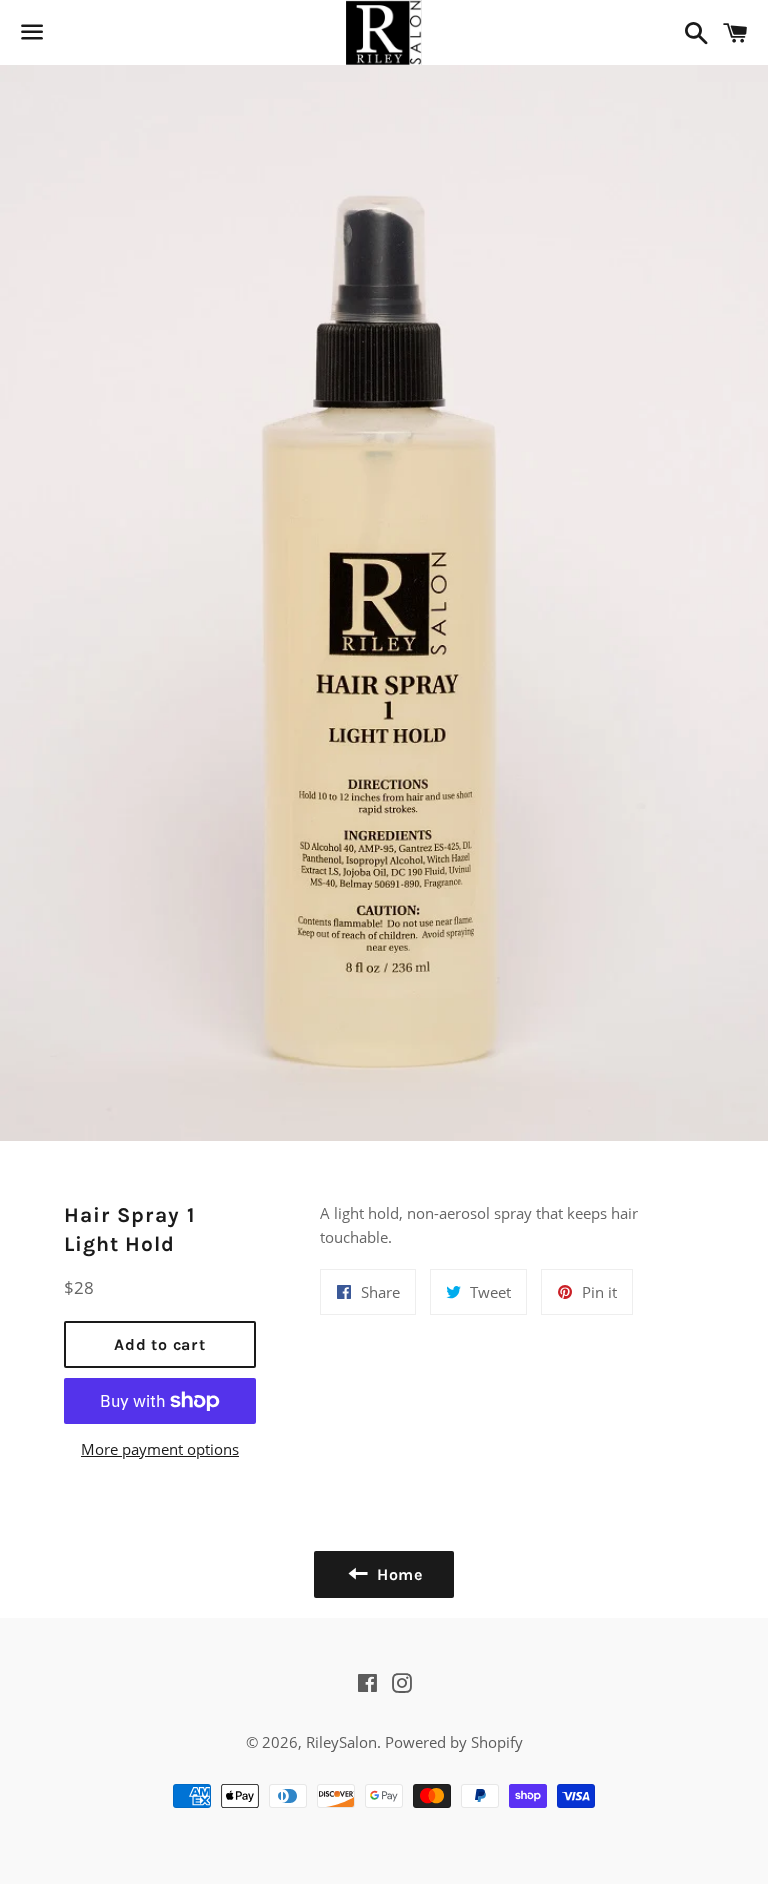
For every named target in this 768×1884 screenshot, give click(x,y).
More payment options (160, 1449)
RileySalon (341, 1742)
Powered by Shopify (454, 1742)
